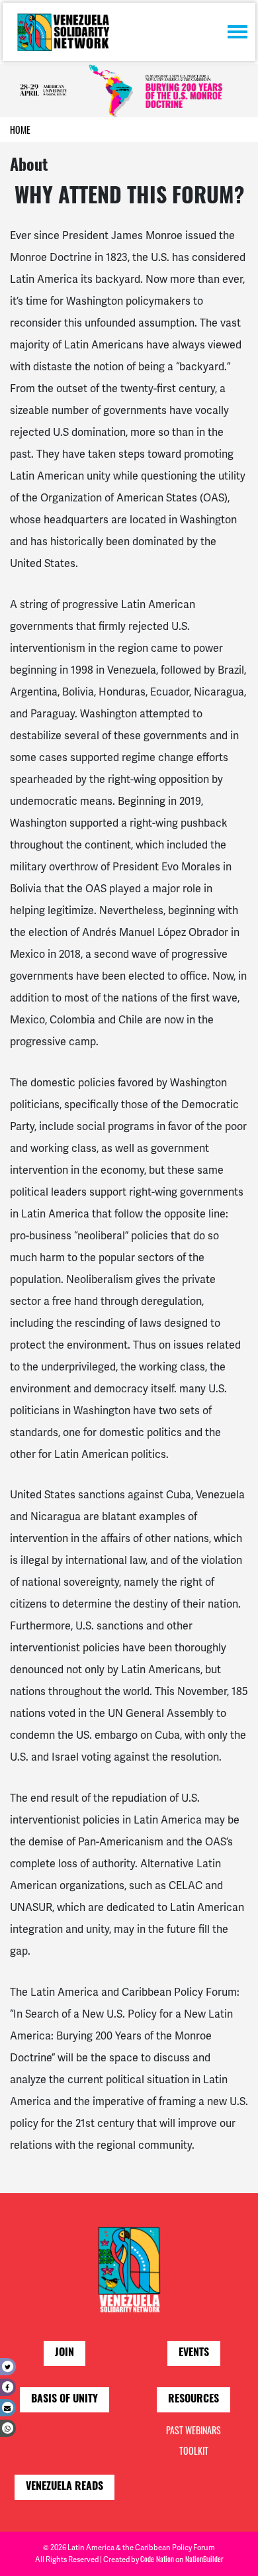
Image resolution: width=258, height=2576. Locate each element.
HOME (20, 129)
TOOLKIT (194, 2450)
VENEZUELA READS (64, 2487)
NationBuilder (204, 2559)
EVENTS (194, 2353)
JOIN (64, 2353)
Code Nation (157, 2559)
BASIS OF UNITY (64, 2400)
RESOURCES (193, 2400)
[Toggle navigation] (237, 32)
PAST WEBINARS (193, 2430)
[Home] (63, 32)
